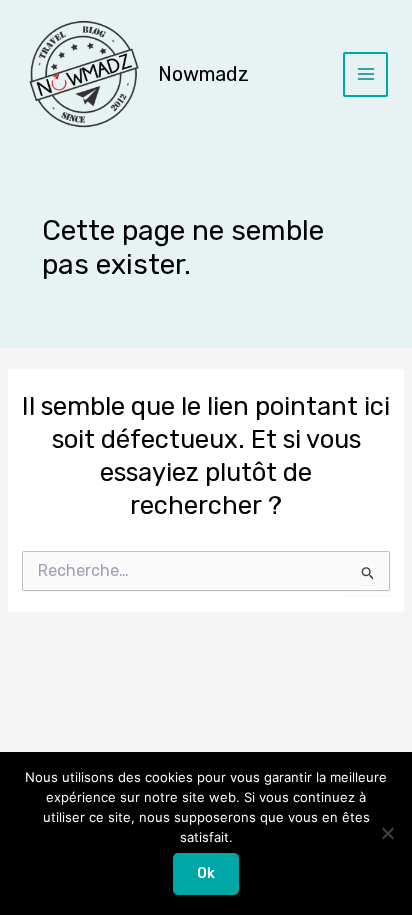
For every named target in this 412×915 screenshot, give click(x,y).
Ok (206, 873)
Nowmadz (203, 74)
